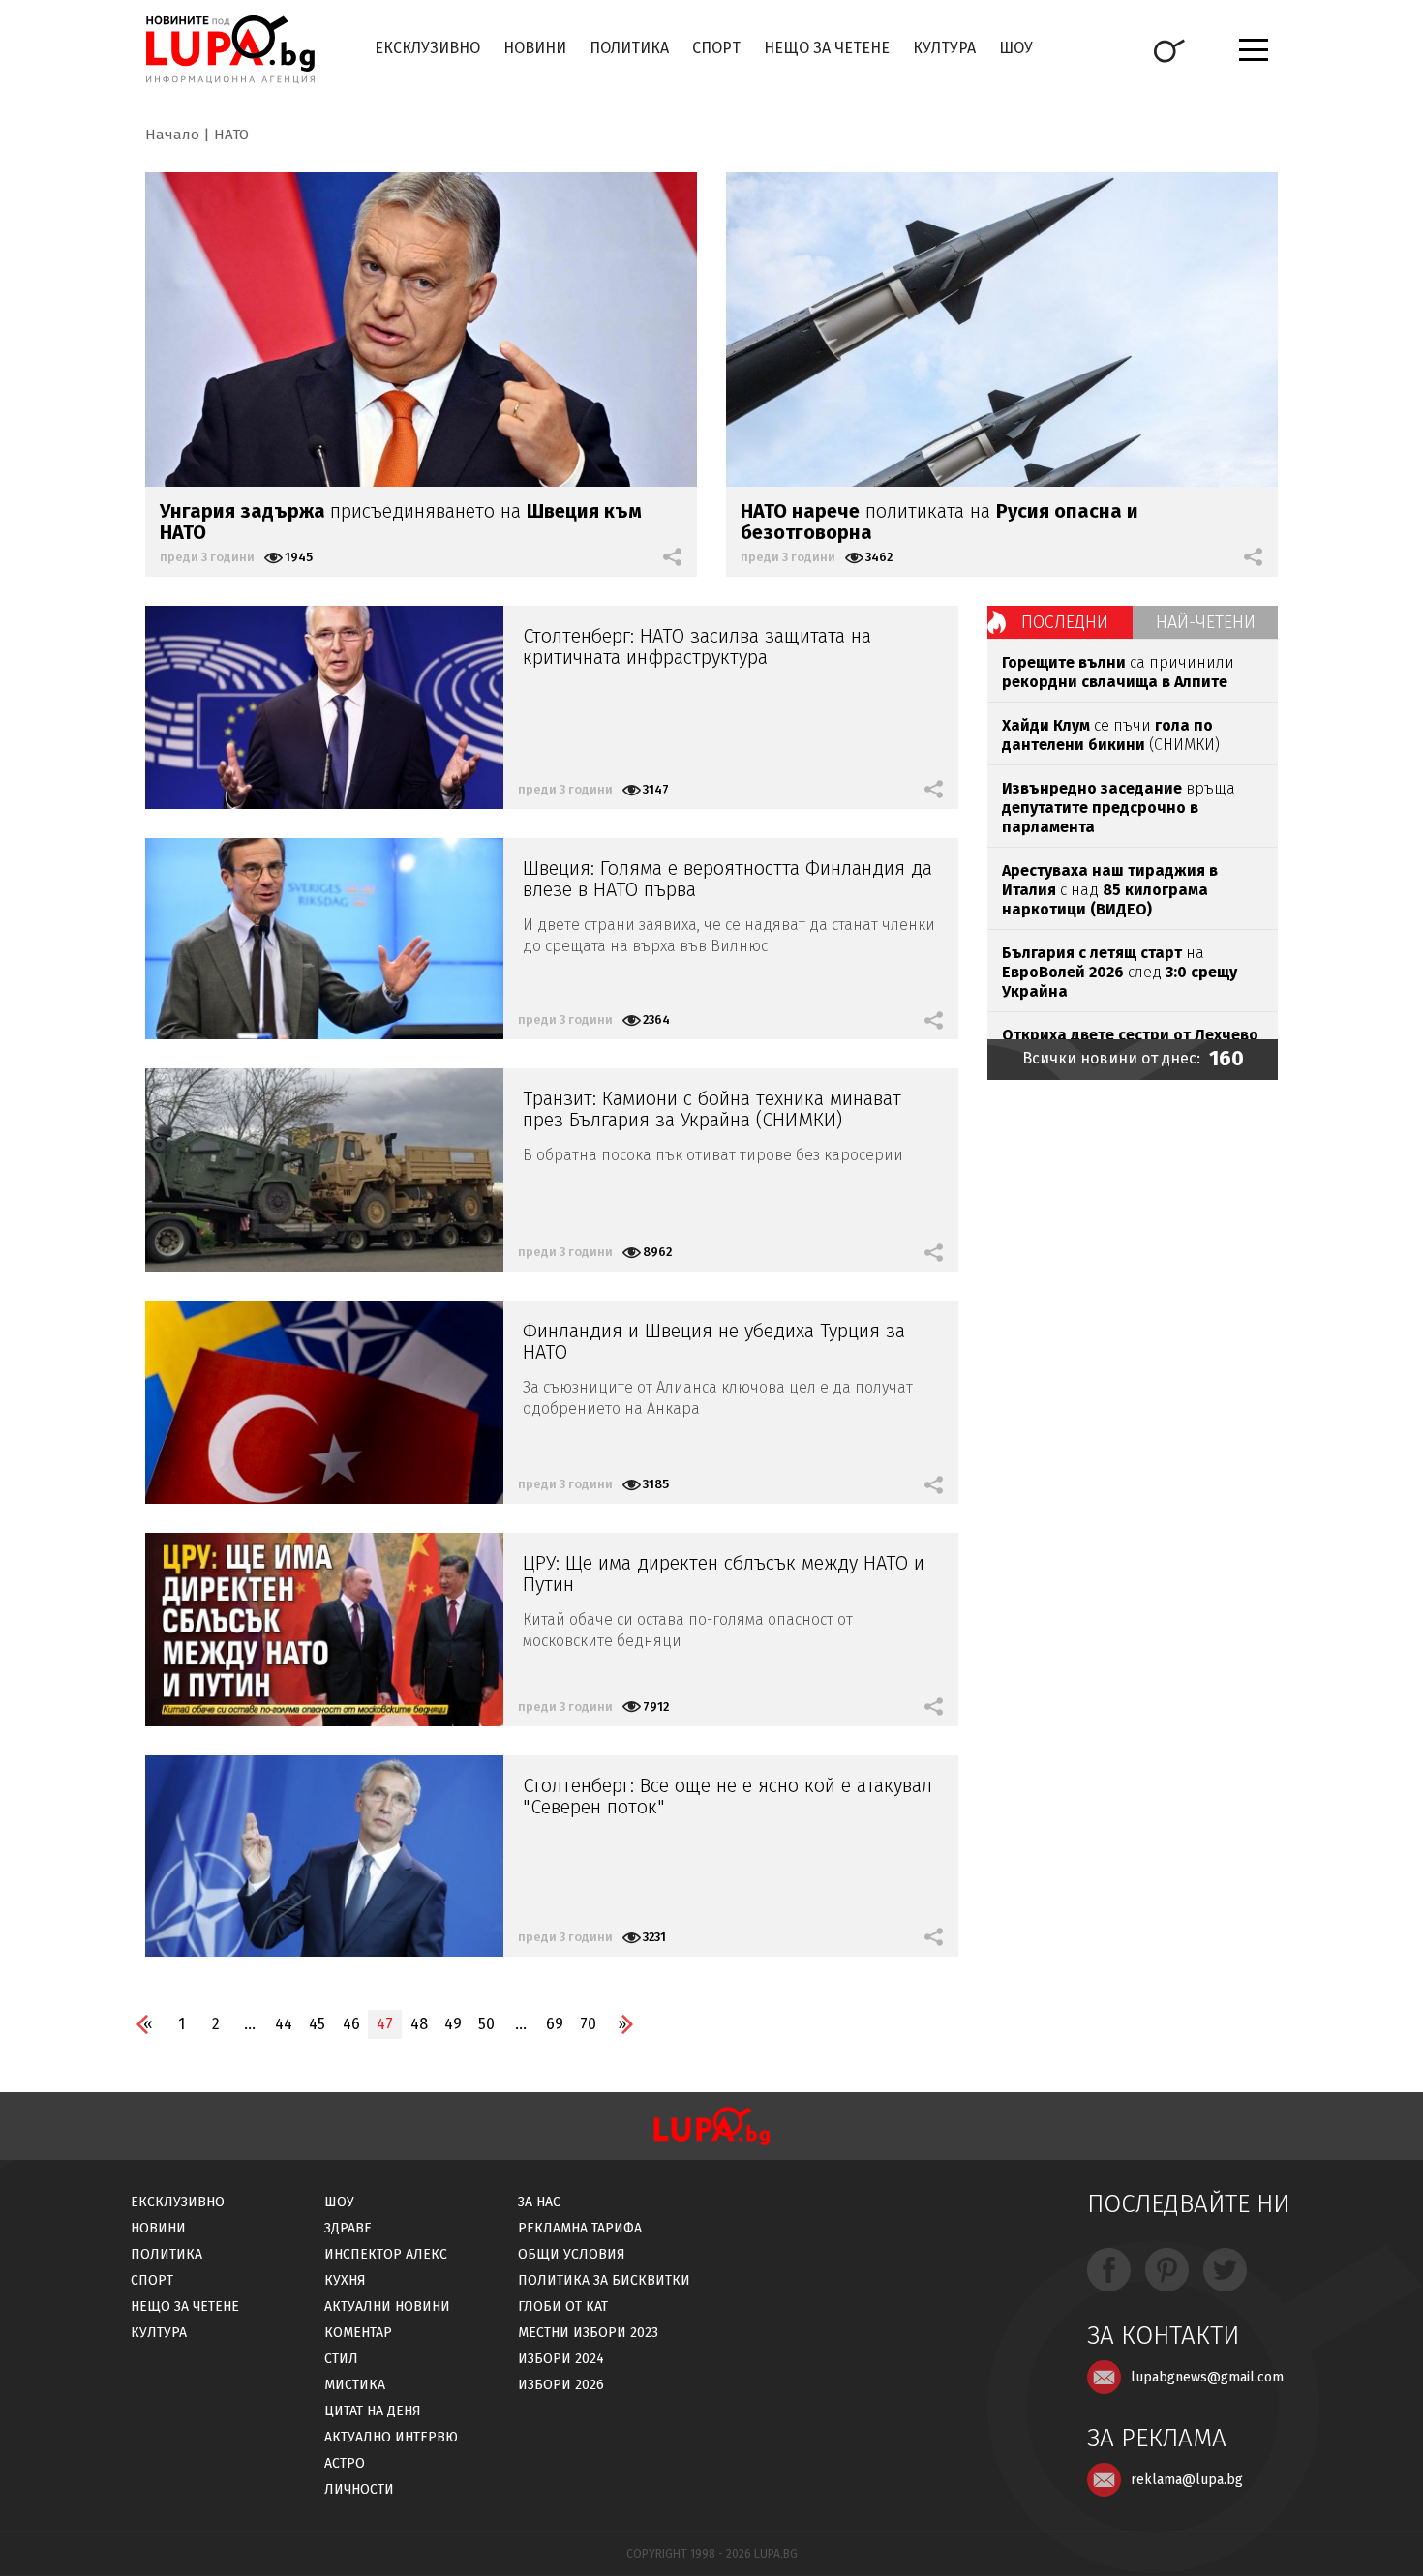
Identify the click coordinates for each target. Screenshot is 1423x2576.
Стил (341, 2359)
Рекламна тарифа (580, 2228)
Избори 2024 (561, 2359)
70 (588, 2024)
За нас (539, 2202)
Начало (172, 135)
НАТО (231, 135)
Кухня (345, 2280)
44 (284, 2024)
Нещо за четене (827, 48)
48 (419, 2024)
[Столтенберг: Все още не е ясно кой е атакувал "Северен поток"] (324, 1856)
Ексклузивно (427, 48)
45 (317, 2024)
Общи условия (572, 2254)
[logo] (230, 49)
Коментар (358, 2333)
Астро (345, 2463)
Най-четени (1206, 622)
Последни (1065, 622)
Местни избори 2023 (588, 2333)
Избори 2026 (561, 2385)
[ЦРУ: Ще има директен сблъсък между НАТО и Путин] (324, 1630)
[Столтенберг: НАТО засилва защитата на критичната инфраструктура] (324, 707)
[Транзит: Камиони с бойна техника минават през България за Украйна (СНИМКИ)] (324, 1170)
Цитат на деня (373, 2411)
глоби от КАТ (563, 2306)
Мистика (355, 2385)
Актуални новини (387, 2306)
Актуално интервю (391, 2437)
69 (555, 2024)
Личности (359, 2489)
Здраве (348, 2228)
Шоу (1016, 48)
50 (486, 2024)
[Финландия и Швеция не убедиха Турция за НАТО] (324, 1402)
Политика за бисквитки (604, 2280)
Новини (535, 48)
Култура (944, 48)
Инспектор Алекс (386, 2254)
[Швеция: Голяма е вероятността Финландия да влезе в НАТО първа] (324, 939)
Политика (629, 48)
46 (351, 2024)
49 (453, 2024)
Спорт (716, 48)
